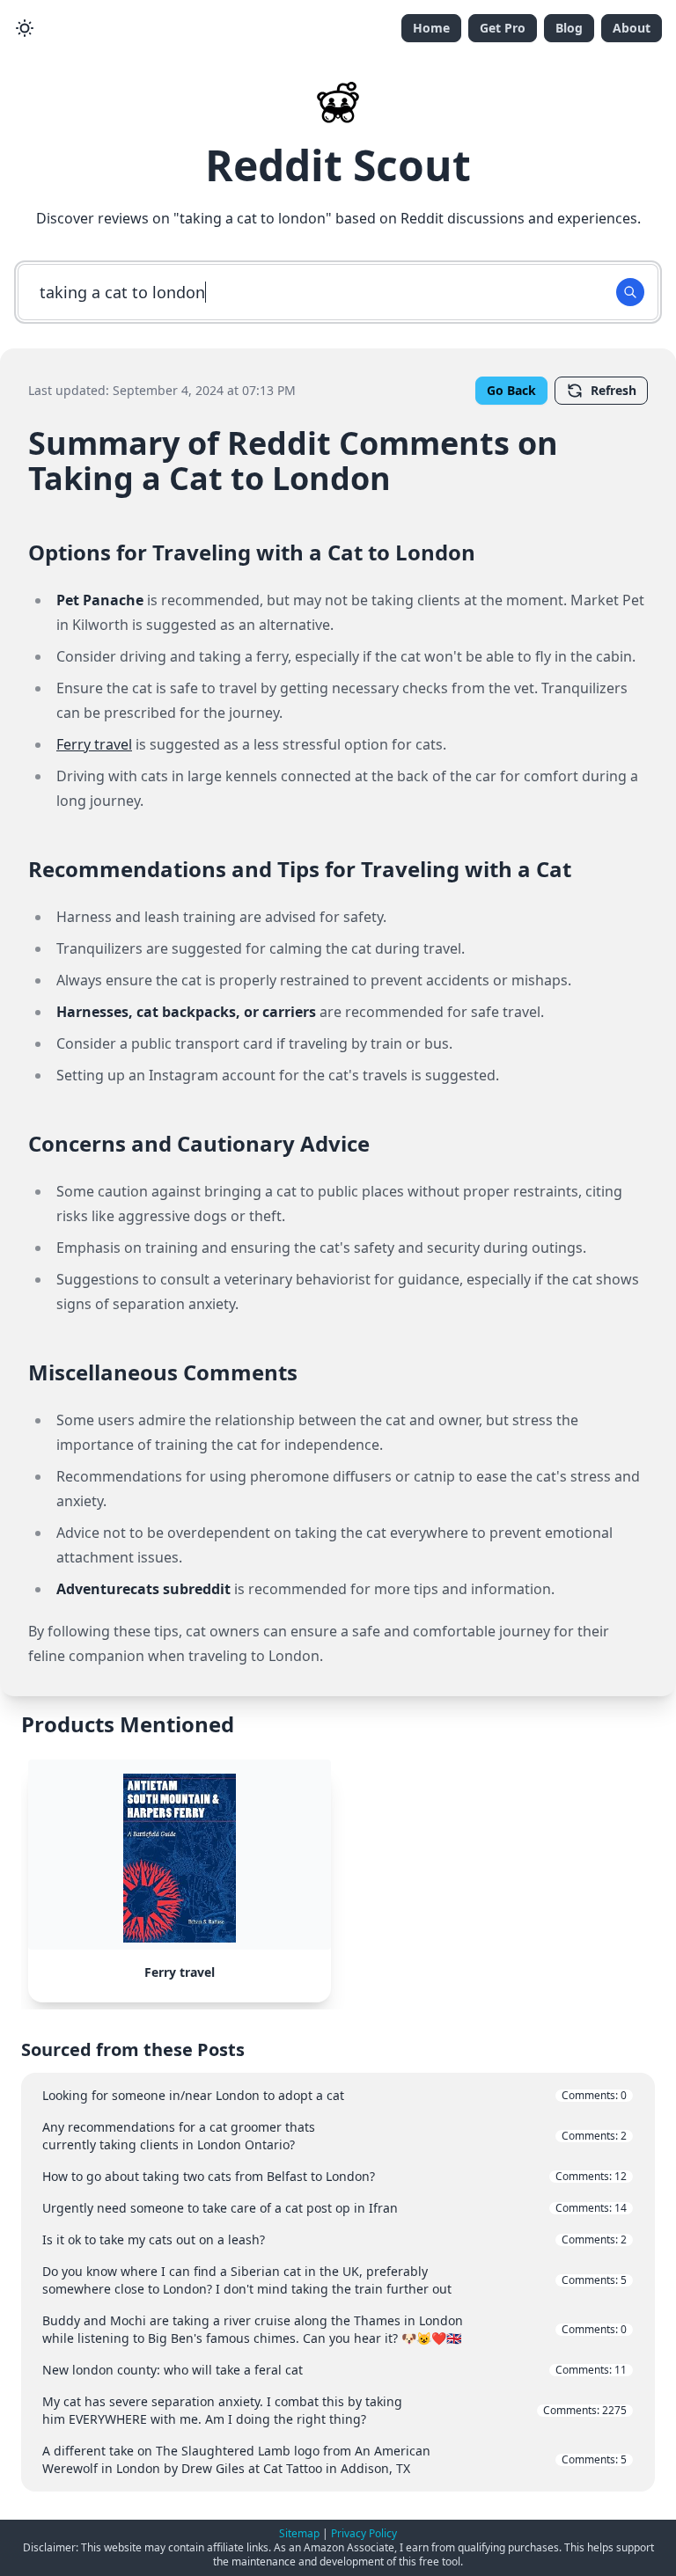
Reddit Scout (338, 165)
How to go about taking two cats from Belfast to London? (334, 2176)
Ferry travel (94, 744)
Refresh (614, 390)
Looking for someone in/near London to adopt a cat (334, 2095)
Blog (569, 28)
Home (431, 28)
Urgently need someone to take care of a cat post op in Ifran (334, 2208)
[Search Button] (630, 292)
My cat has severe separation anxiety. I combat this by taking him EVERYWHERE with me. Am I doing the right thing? (334, 2410)
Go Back (511, 390)
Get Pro (503, 28)
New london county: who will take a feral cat (334, 2370)
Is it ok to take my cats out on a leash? (334, 2239)
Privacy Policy (364, 2533)
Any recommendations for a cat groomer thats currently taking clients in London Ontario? (334, 2136)
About (632, 28)
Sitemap (299, 2533)
